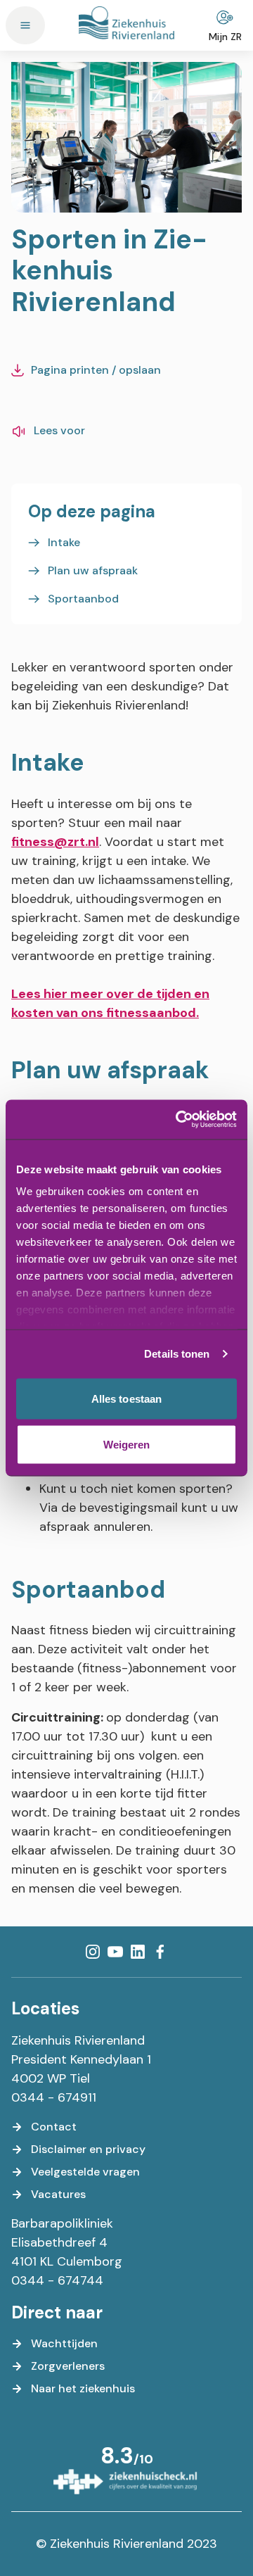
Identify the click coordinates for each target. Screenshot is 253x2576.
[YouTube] (115, 1952)
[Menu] (25, 25)
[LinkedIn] (138, 1952)
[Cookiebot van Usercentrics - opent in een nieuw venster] (179, 1120)
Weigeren (127, 1445)
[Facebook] (160, 1952)
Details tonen (177, 1354)
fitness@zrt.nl (55, 842)
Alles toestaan (126, 1398)
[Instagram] (93, 1952)
